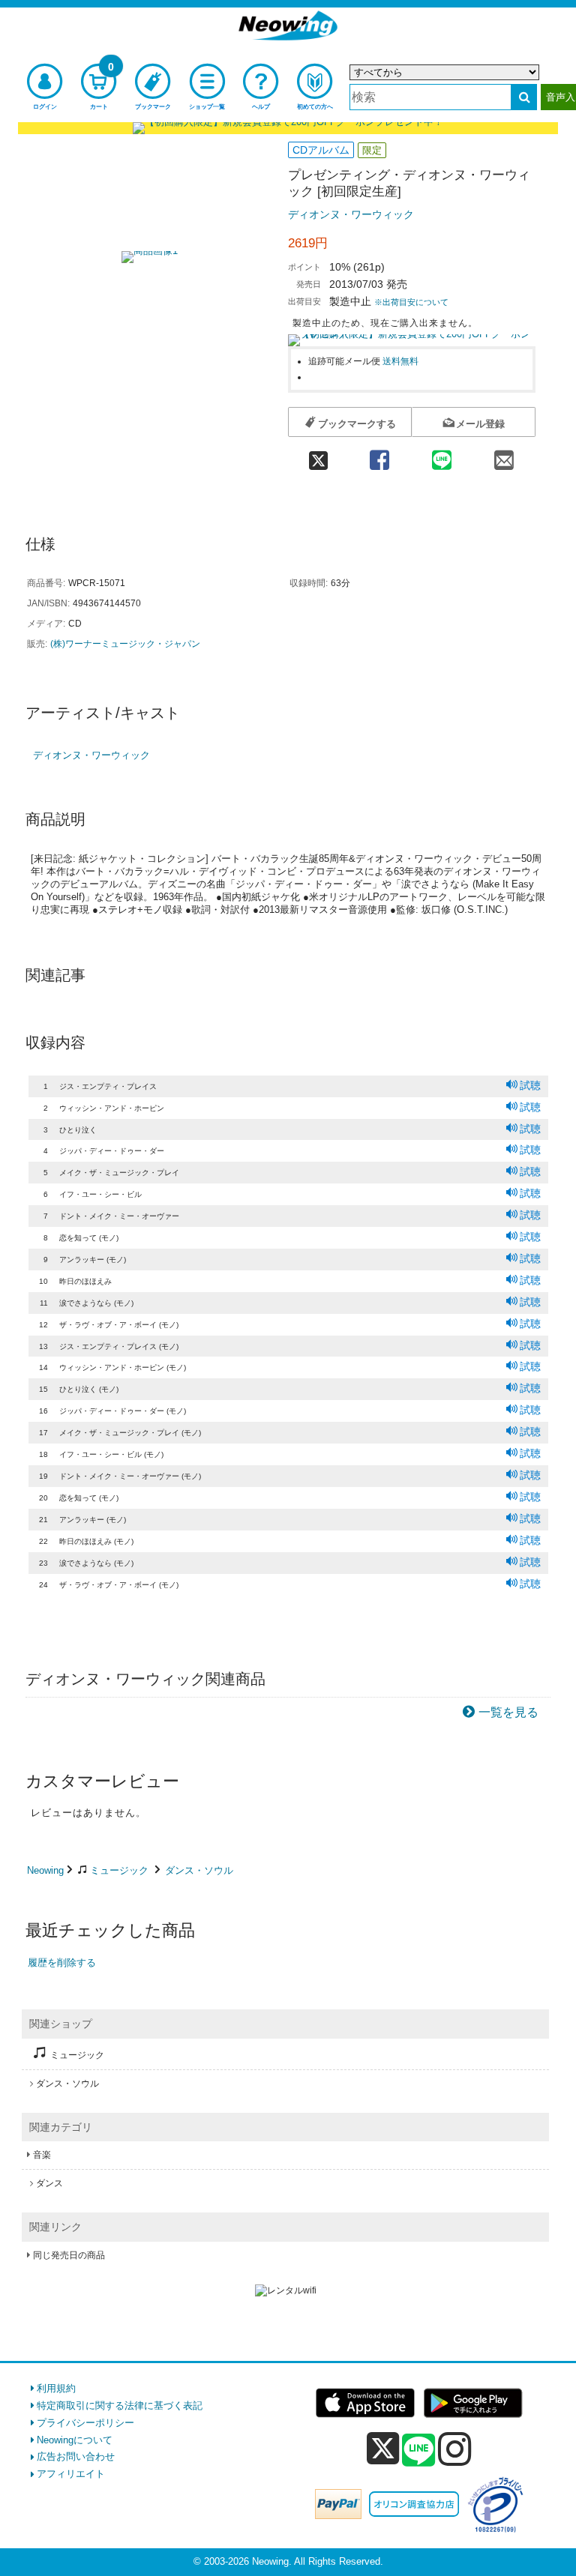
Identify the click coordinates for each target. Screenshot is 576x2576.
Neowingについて (75, 2440)
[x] (383, 2449)
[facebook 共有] (379, 455)
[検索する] (524, 97)
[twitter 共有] (318, 455)
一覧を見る (508, 1712)
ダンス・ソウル (199, 1870)
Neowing (45, 1870)
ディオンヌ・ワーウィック (351, 214)
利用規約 (56, 2388)
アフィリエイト (71, 2474)
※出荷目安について (411, 302)
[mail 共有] (504, 455)
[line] (418, 2451)
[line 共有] (441, 455)
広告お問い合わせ (76, 2456)
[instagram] (455, 2449)
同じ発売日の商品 (69, 2255)
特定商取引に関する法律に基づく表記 (120, 2405)
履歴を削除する (62, 1963)
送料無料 (400, 361)
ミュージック (119, 1870)
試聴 (530, 1085)
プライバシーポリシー (85, 2423)
